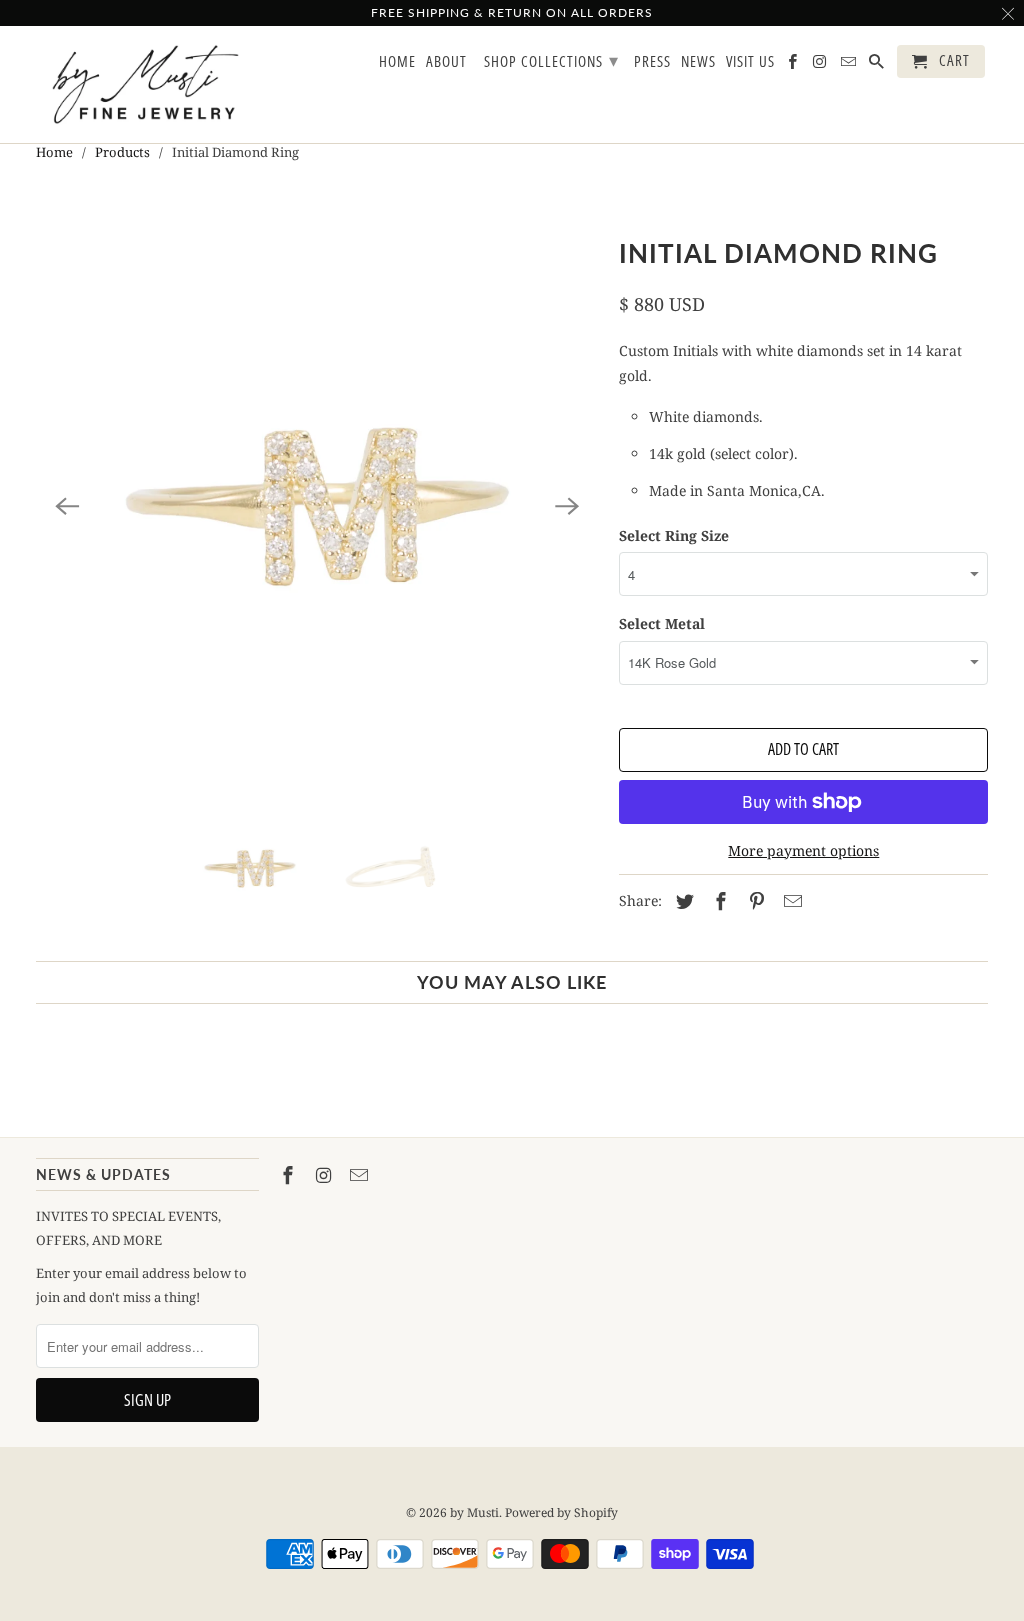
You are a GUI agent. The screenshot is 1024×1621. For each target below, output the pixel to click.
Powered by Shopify (561, 1512)
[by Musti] (147, 85)
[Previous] (68, 507)
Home (54, 152)
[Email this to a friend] (790, 901)
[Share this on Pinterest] (754, 901)
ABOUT (446, 62)
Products (122, 152)
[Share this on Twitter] (682, 901)
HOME (397, 62)
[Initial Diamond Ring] (318, 507)
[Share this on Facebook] (718, 901)
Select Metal (662, 623)
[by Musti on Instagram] (326, 1175)
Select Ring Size (674, 535)
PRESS (652, 62)
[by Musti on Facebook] (290, 1175)
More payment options (803, 850)
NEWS (698, 62)
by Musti (474, 1512)
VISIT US (750, 62)
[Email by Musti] (361, 1175)
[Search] (878, 65)
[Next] (567, 507)
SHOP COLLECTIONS (551, 60)
